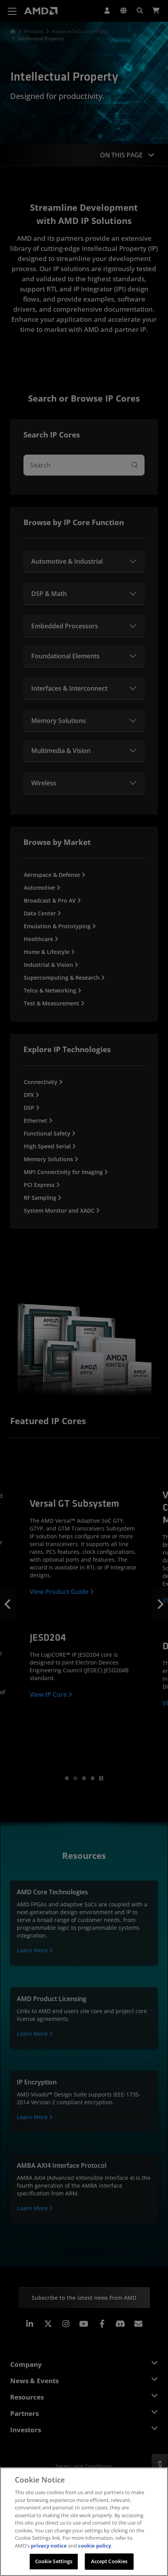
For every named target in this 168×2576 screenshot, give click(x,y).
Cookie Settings (54, 2561)
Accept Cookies (109, 2561)
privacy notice (49, 2546)
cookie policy (95, 2546)
